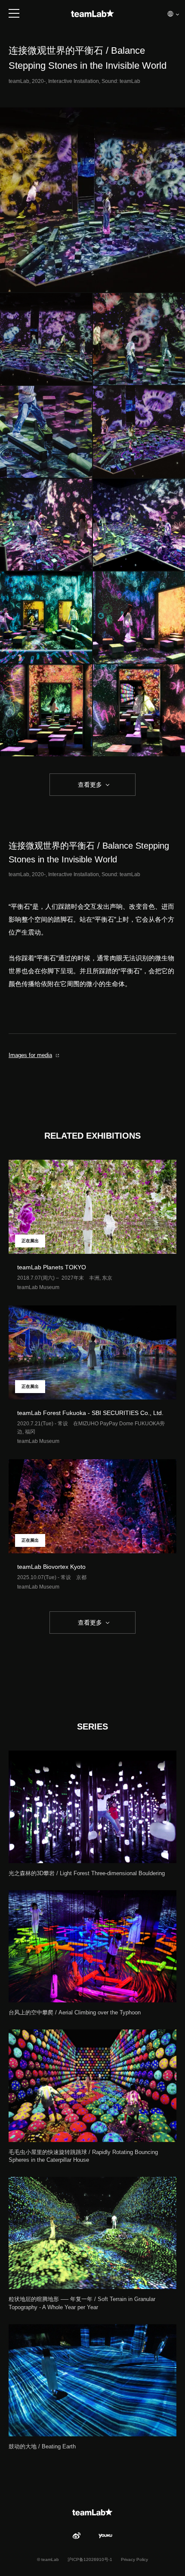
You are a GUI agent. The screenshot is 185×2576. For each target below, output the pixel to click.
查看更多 (89, 785)
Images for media (30, 1055)
